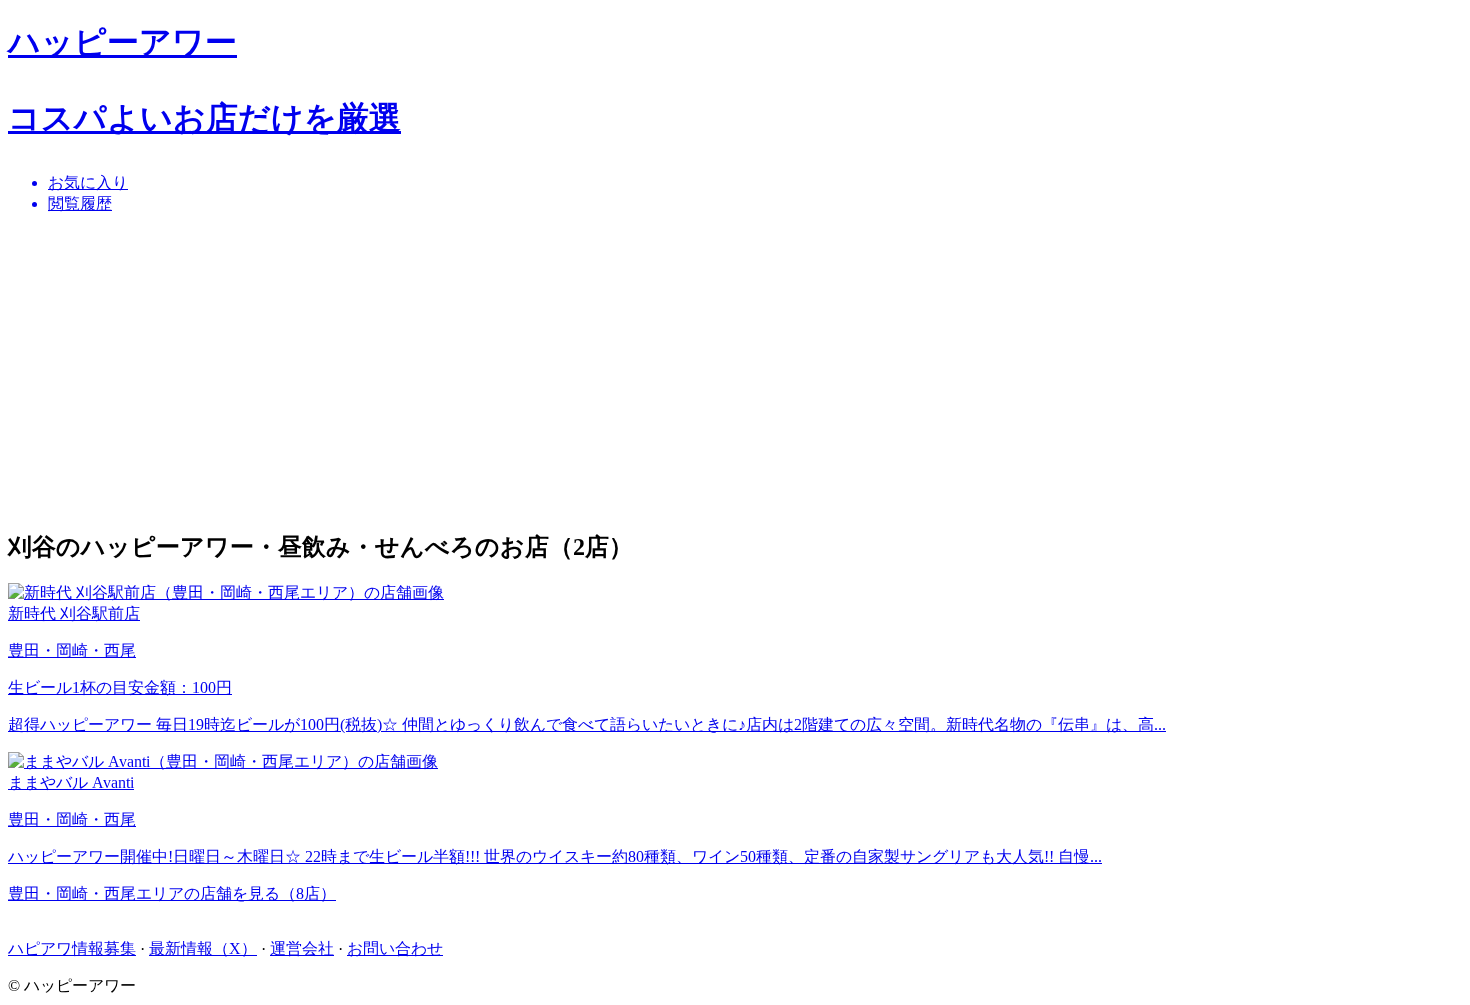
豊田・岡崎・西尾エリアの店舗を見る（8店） (172, 893)
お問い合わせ (395, 948)
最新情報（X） (203, 948)
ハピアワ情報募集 (72, 948)
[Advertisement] (608, 371)
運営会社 (302, 948)
